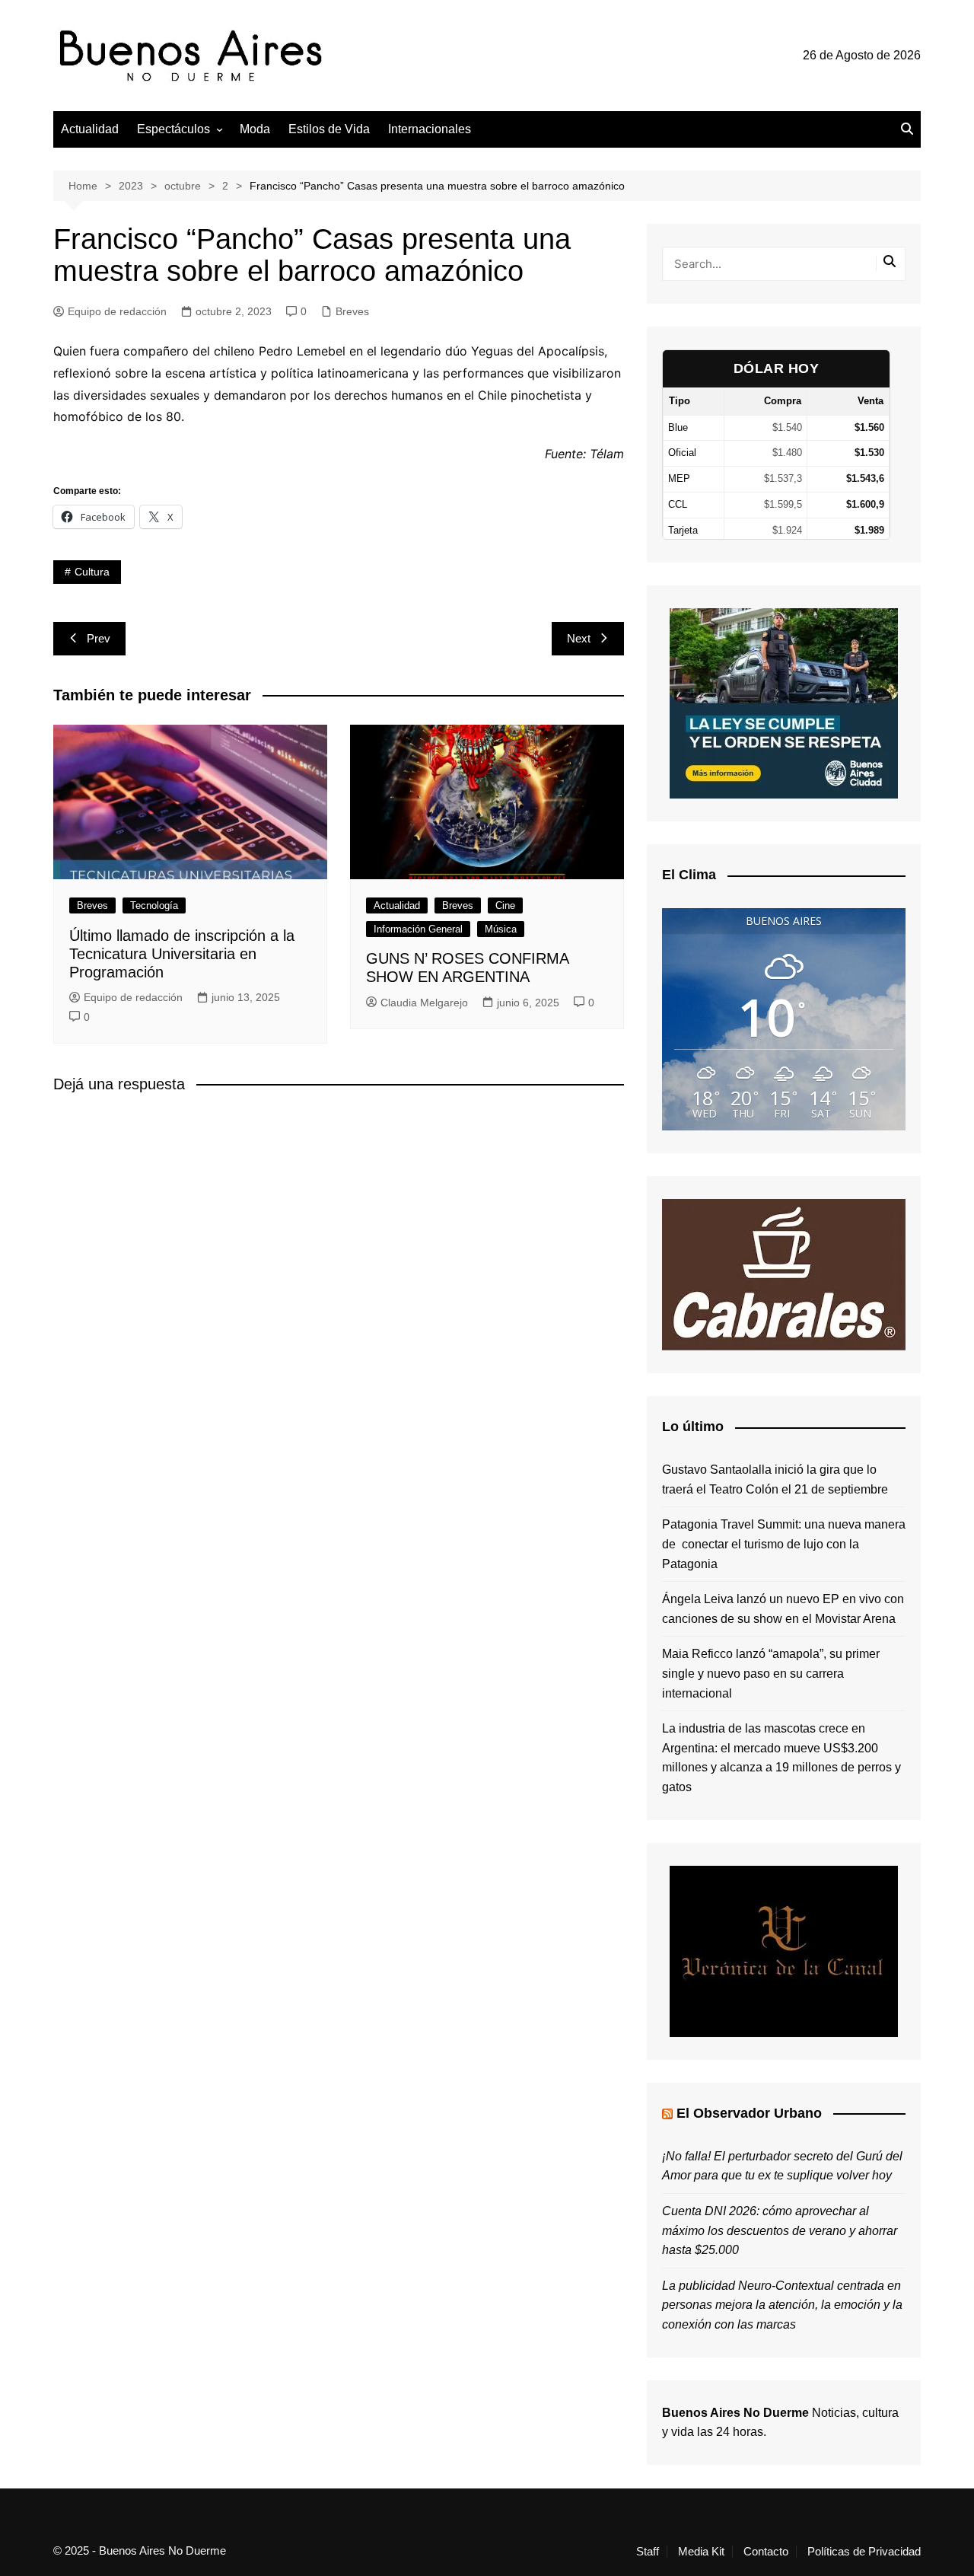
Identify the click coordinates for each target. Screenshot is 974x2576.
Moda (255, 129)
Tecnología (154, 905)
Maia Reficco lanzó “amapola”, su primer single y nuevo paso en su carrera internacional (771, 1673)
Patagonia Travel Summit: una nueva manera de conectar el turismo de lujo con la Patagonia (784, 1544)
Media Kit (701, 2552)
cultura (92, 572)
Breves (352, 311)
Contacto (766, 2552)
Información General (418, 929)
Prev (99, 638)
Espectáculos (173, 129)
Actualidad (90, 129)
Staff (648, 2552)
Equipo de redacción (117, 311)
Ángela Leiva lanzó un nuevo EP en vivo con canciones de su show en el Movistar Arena (783, 1609)
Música (501, 929)
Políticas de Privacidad (864, 2552)
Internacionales (430, 129)
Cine (505, 905)
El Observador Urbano (749, 2113)
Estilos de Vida (329, 129)
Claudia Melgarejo (424, 1003)
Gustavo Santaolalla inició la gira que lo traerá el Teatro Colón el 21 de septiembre (775, 1479)
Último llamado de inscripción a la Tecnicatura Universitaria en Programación (182, 954)
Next (579, 638)
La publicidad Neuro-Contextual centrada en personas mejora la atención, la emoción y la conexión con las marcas (782, 2305)
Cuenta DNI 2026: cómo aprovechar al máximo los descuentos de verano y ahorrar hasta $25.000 (780, 2230)
